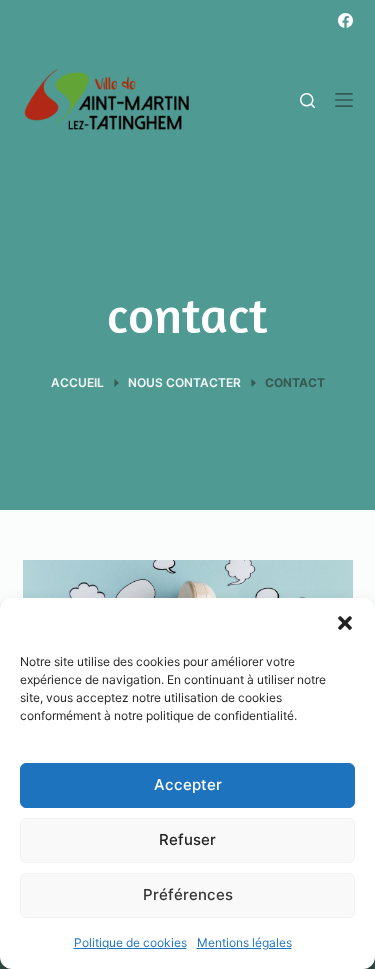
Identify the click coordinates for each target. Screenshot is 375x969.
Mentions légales (244, 942)
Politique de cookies (130, 942)
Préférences (188, 894)
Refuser (187, 839)
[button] (345, 623)
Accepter (188, 784)
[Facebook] (345, 20)
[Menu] (344, 100)
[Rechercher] (307, 100)
